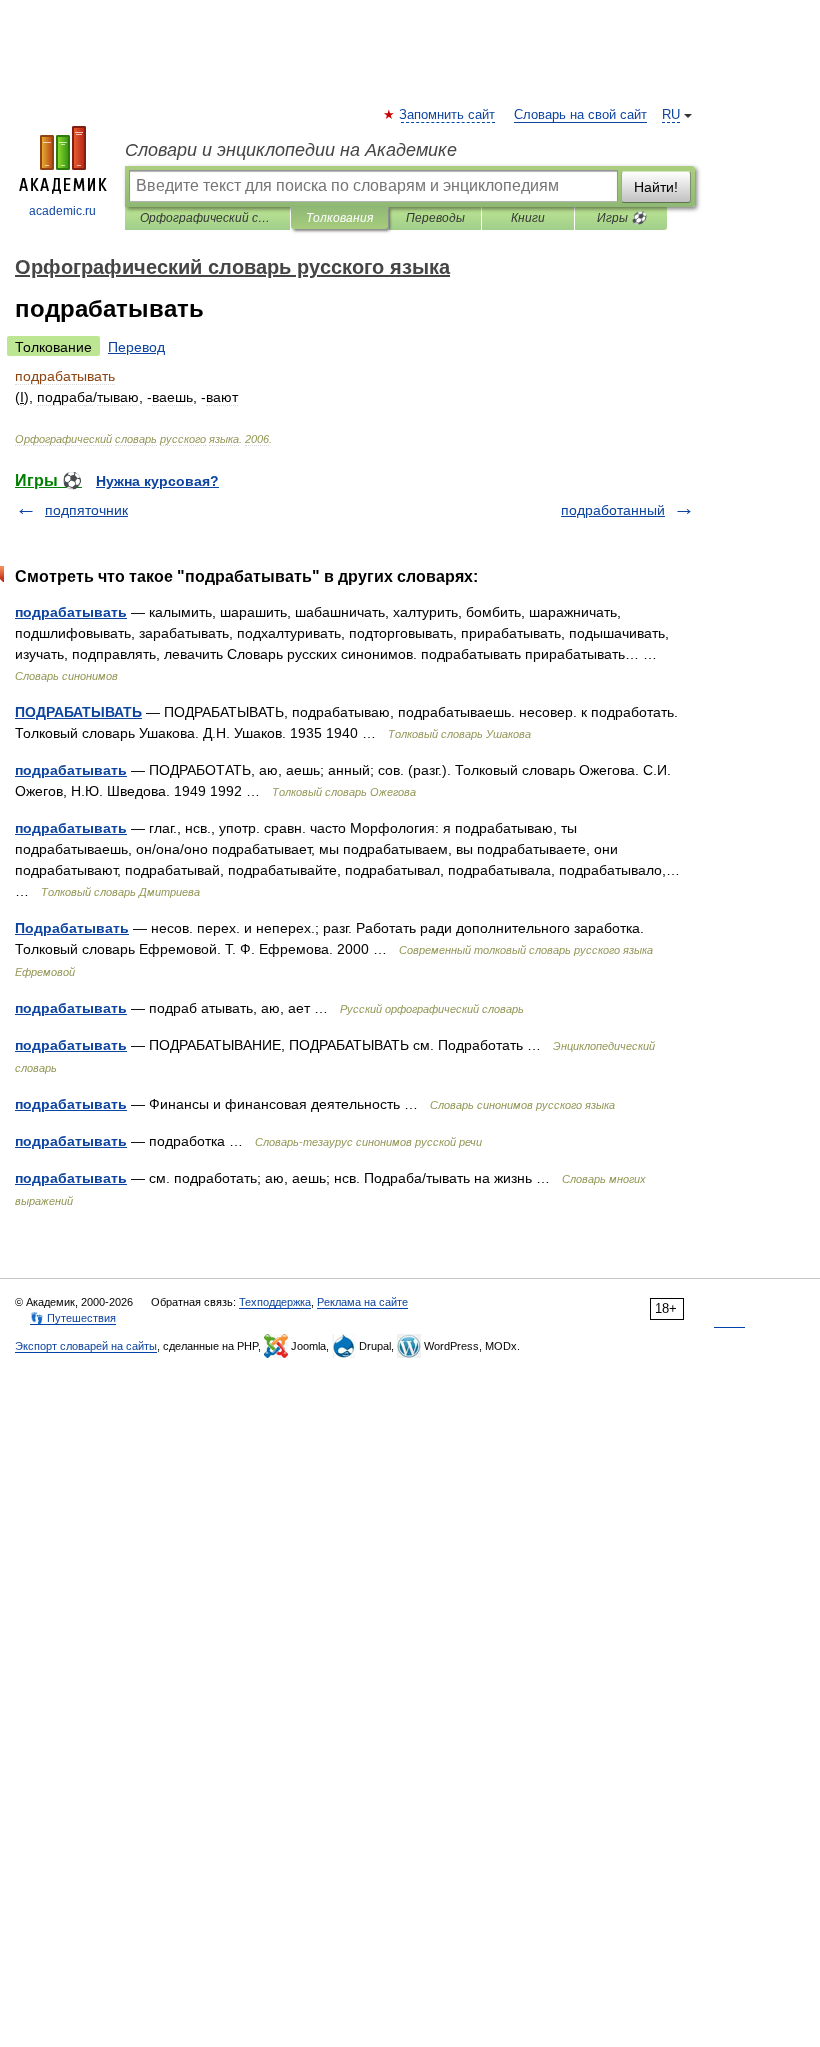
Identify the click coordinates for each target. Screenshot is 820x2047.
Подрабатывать (72, 928)
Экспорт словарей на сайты (86, 1346)
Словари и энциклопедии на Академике (291, 150)
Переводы (435, 218)
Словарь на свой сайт (580, 115)
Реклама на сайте (362, 1302)
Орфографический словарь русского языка (207, 218)
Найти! (656, 187)
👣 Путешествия (73, 1318)
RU (671, 115)
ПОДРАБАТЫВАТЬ (78, 712)
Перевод (136, 347)
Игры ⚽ (621, 218)
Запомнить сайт (448, 115)
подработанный (613, 510)
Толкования (339, 218)
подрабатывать (71, 612)
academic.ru (62, 211)
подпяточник (86, 510)
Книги (528, 218)
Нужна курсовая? (157, 481)
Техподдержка (275, 1302)
